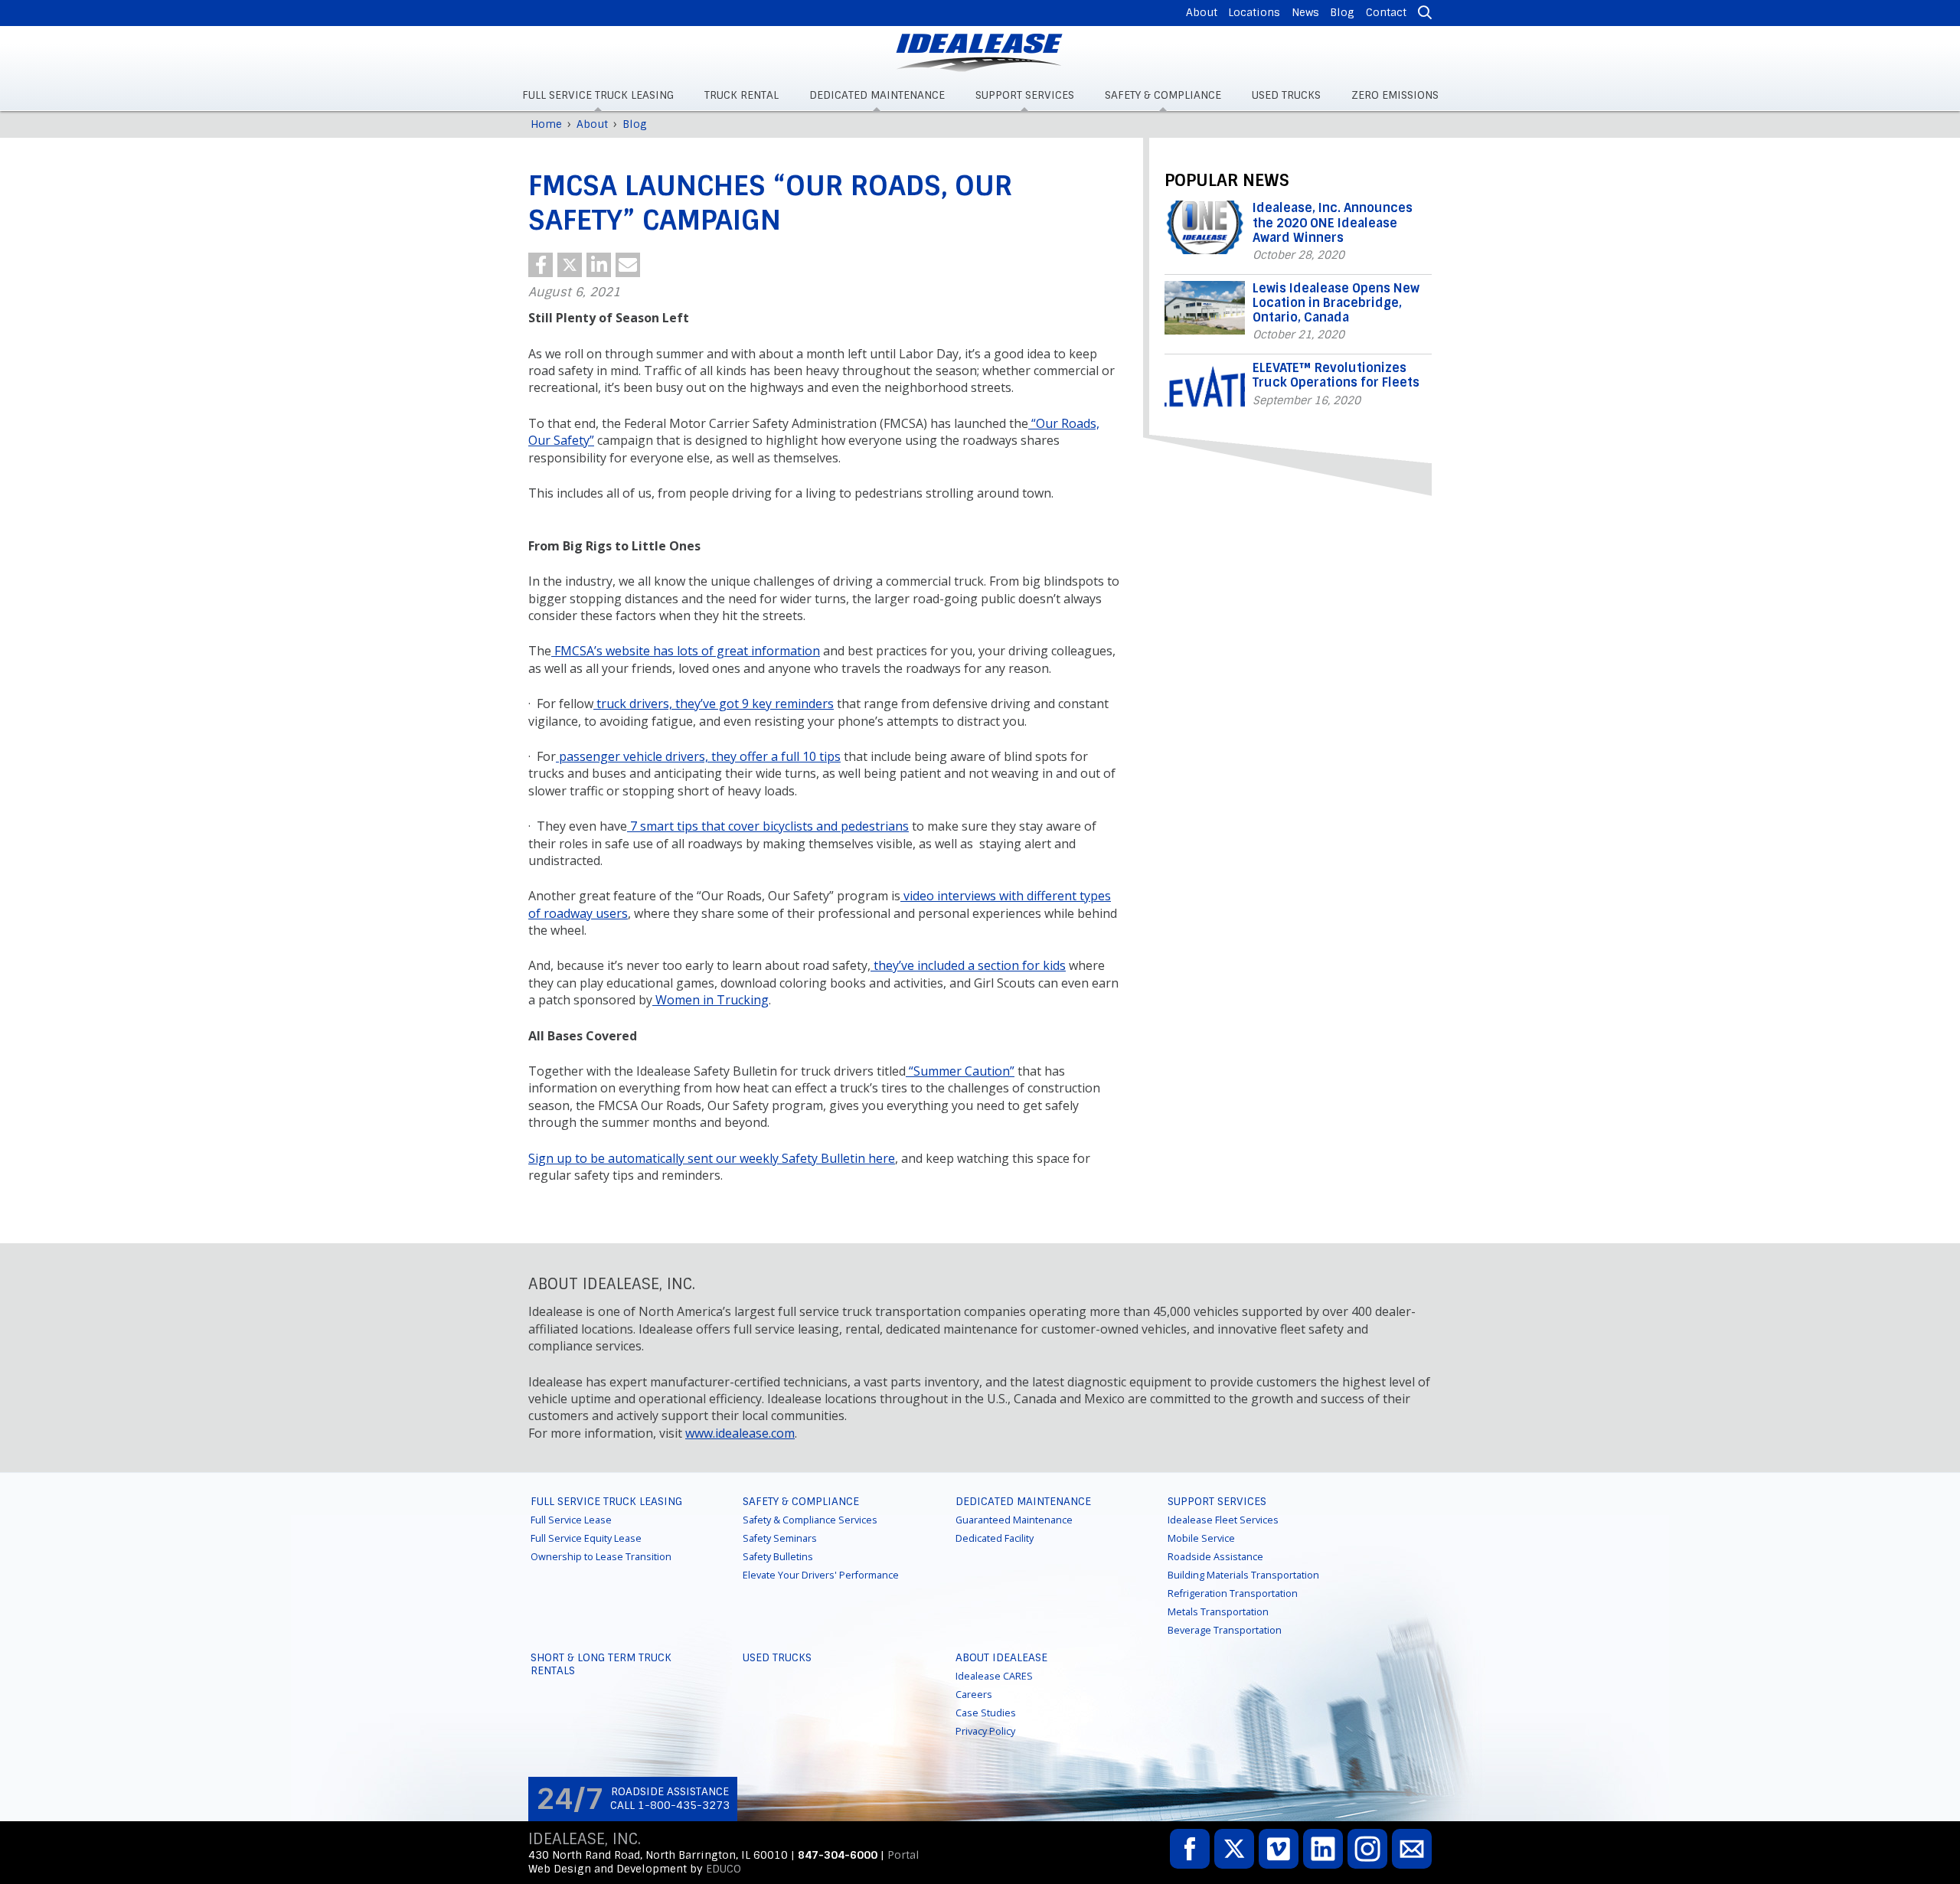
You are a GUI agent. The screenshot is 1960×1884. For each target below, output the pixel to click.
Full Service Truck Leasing (606, 1501)
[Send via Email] (628, 265)
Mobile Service (1201, 1538)
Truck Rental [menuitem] (742, 95)
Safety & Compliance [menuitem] (1163, 95)
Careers (974, 1695)
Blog (1342, 12)
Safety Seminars (780, 1538)
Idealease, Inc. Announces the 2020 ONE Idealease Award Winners (1333, 222)
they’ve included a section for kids (968, 965)
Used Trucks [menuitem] (1286, 95)
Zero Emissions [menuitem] (1395, 95)
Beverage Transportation (1225, 1630)
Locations (1254, 12)
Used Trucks (777, 1657)
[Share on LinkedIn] (599, 265)
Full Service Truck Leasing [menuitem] (598, 95)
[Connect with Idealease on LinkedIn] (1323, 1849)
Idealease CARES (994, 1676)
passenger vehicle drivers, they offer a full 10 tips (698, 756)
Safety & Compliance (801, 1501)
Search (1423, 13)
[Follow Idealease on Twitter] (1234, 1849)
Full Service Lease (571, 1520)
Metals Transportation (1218, 1612)
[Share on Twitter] (570, 265)
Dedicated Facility (995, 1538)
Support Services (1217, 1501)
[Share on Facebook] (541, 265)
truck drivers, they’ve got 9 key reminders (714, 704)
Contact (1386, 12)
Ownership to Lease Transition (601, 1557)
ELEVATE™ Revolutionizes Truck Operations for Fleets (1336, 375)
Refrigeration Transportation (1233, 1593)
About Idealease (1001, 1657)
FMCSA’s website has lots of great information (686, 651)
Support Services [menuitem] (1025, 95)
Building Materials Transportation (1243, 1575)
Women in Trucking (710, 1000)
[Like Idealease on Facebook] (1190, 1849)
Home (546, 124)
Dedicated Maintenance (1023, 1501)
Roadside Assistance (1215, 1557)
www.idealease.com (740, 1433)
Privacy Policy (985, 1731)
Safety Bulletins (778, 1557)
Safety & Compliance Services (810, 1520)
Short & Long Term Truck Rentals (601, 1664)
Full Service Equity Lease (586, 1538)
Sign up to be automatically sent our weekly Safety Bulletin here (712, 1158)
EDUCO (724, 1869)
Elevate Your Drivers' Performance (821, 1575)
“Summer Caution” (960, 1071)
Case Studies (986, 1713)
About (1202, 12)
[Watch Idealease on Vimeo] (1279, 1849)
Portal (903, 1855)
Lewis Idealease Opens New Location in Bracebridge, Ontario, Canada (1336, 303)
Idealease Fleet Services (1223, 1520)
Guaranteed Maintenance (1014, 1520)
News (1305, 12)
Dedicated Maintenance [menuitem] (877, 95)
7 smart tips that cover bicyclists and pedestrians (768, 826)
